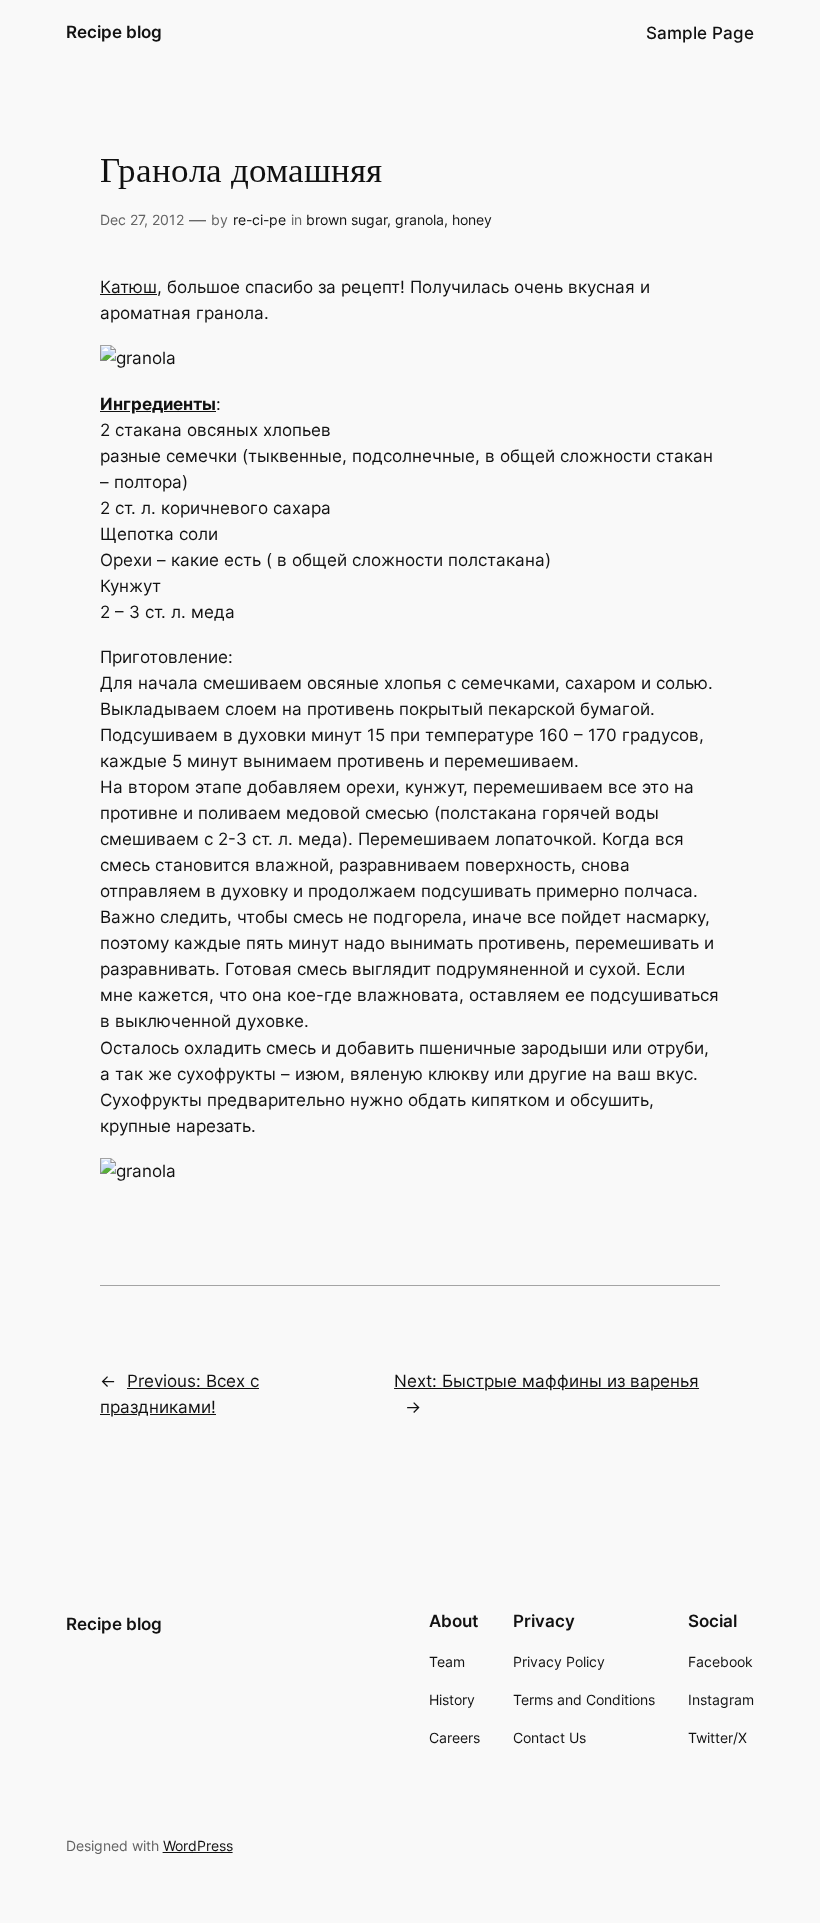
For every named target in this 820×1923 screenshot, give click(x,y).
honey (472, 219)
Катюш (128, 287)
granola (419, 219)
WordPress (198, 1845)
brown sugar (346, 219)
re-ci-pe (259, 219)
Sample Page (700, 33)
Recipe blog (114, 32)
